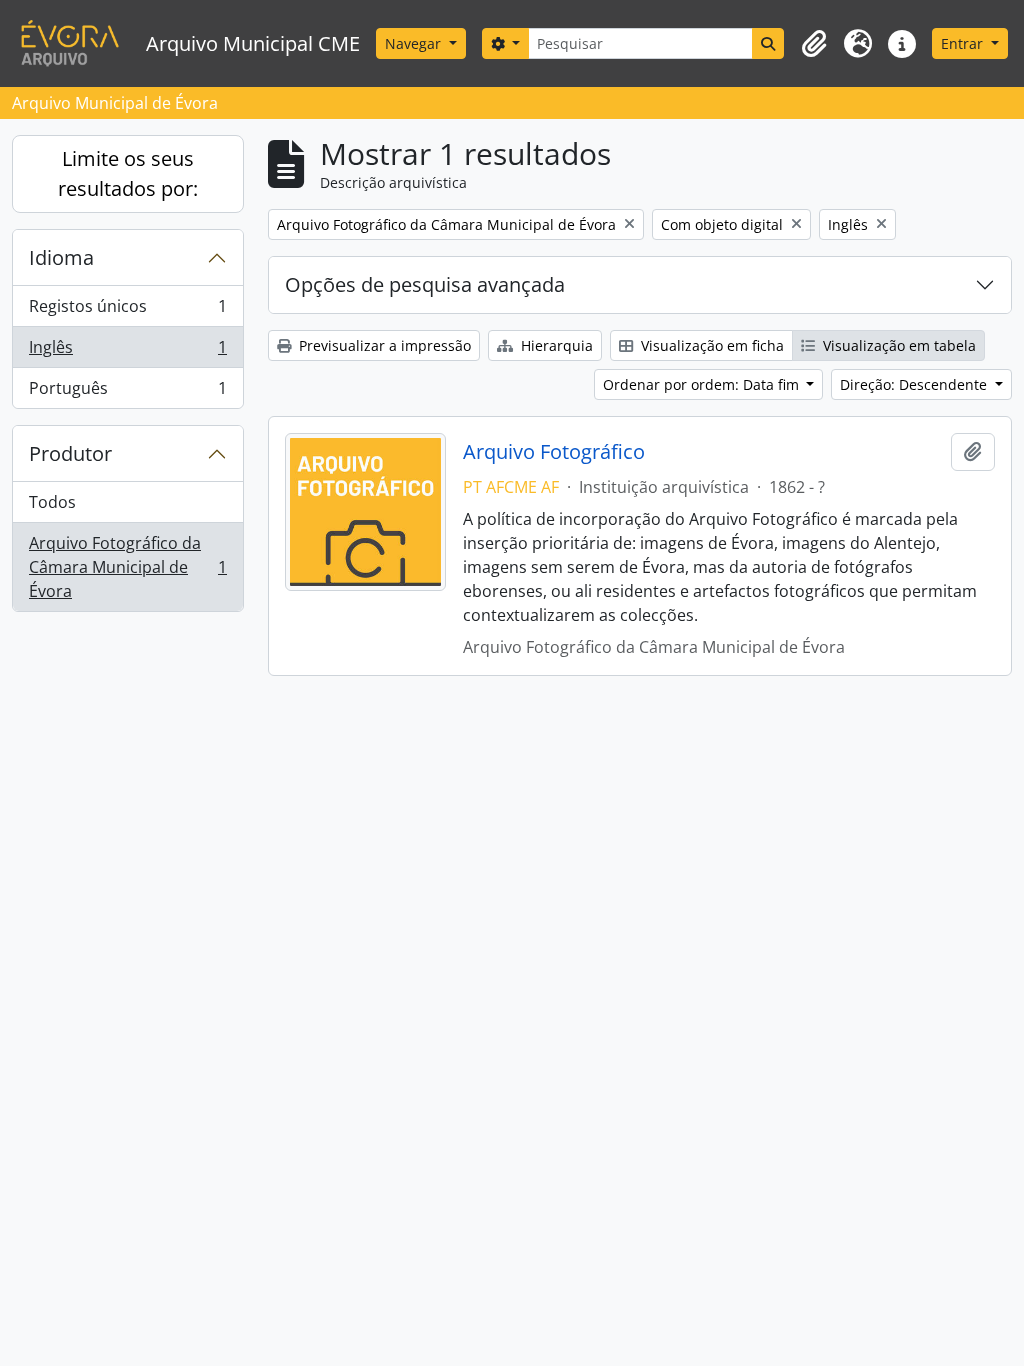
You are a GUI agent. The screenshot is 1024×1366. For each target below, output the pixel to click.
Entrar (964, 43)
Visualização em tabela (897, 345)
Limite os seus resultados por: (128, 173)
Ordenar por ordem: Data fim (703, 384)
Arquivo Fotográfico (554, 452)
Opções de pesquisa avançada (425, 284)
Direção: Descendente (915, 384)
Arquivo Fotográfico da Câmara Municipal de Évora (127, 567)
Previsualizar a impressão (383, 345)
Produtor (70, 453)
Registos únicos (127, 311)
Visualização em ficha (710, 345)
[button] (814, 44)
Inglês (127, 352)
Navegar (415, 43)
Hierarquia (555, 345)
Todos (52, 502)
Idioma (61, 257)
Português (127, 392)
